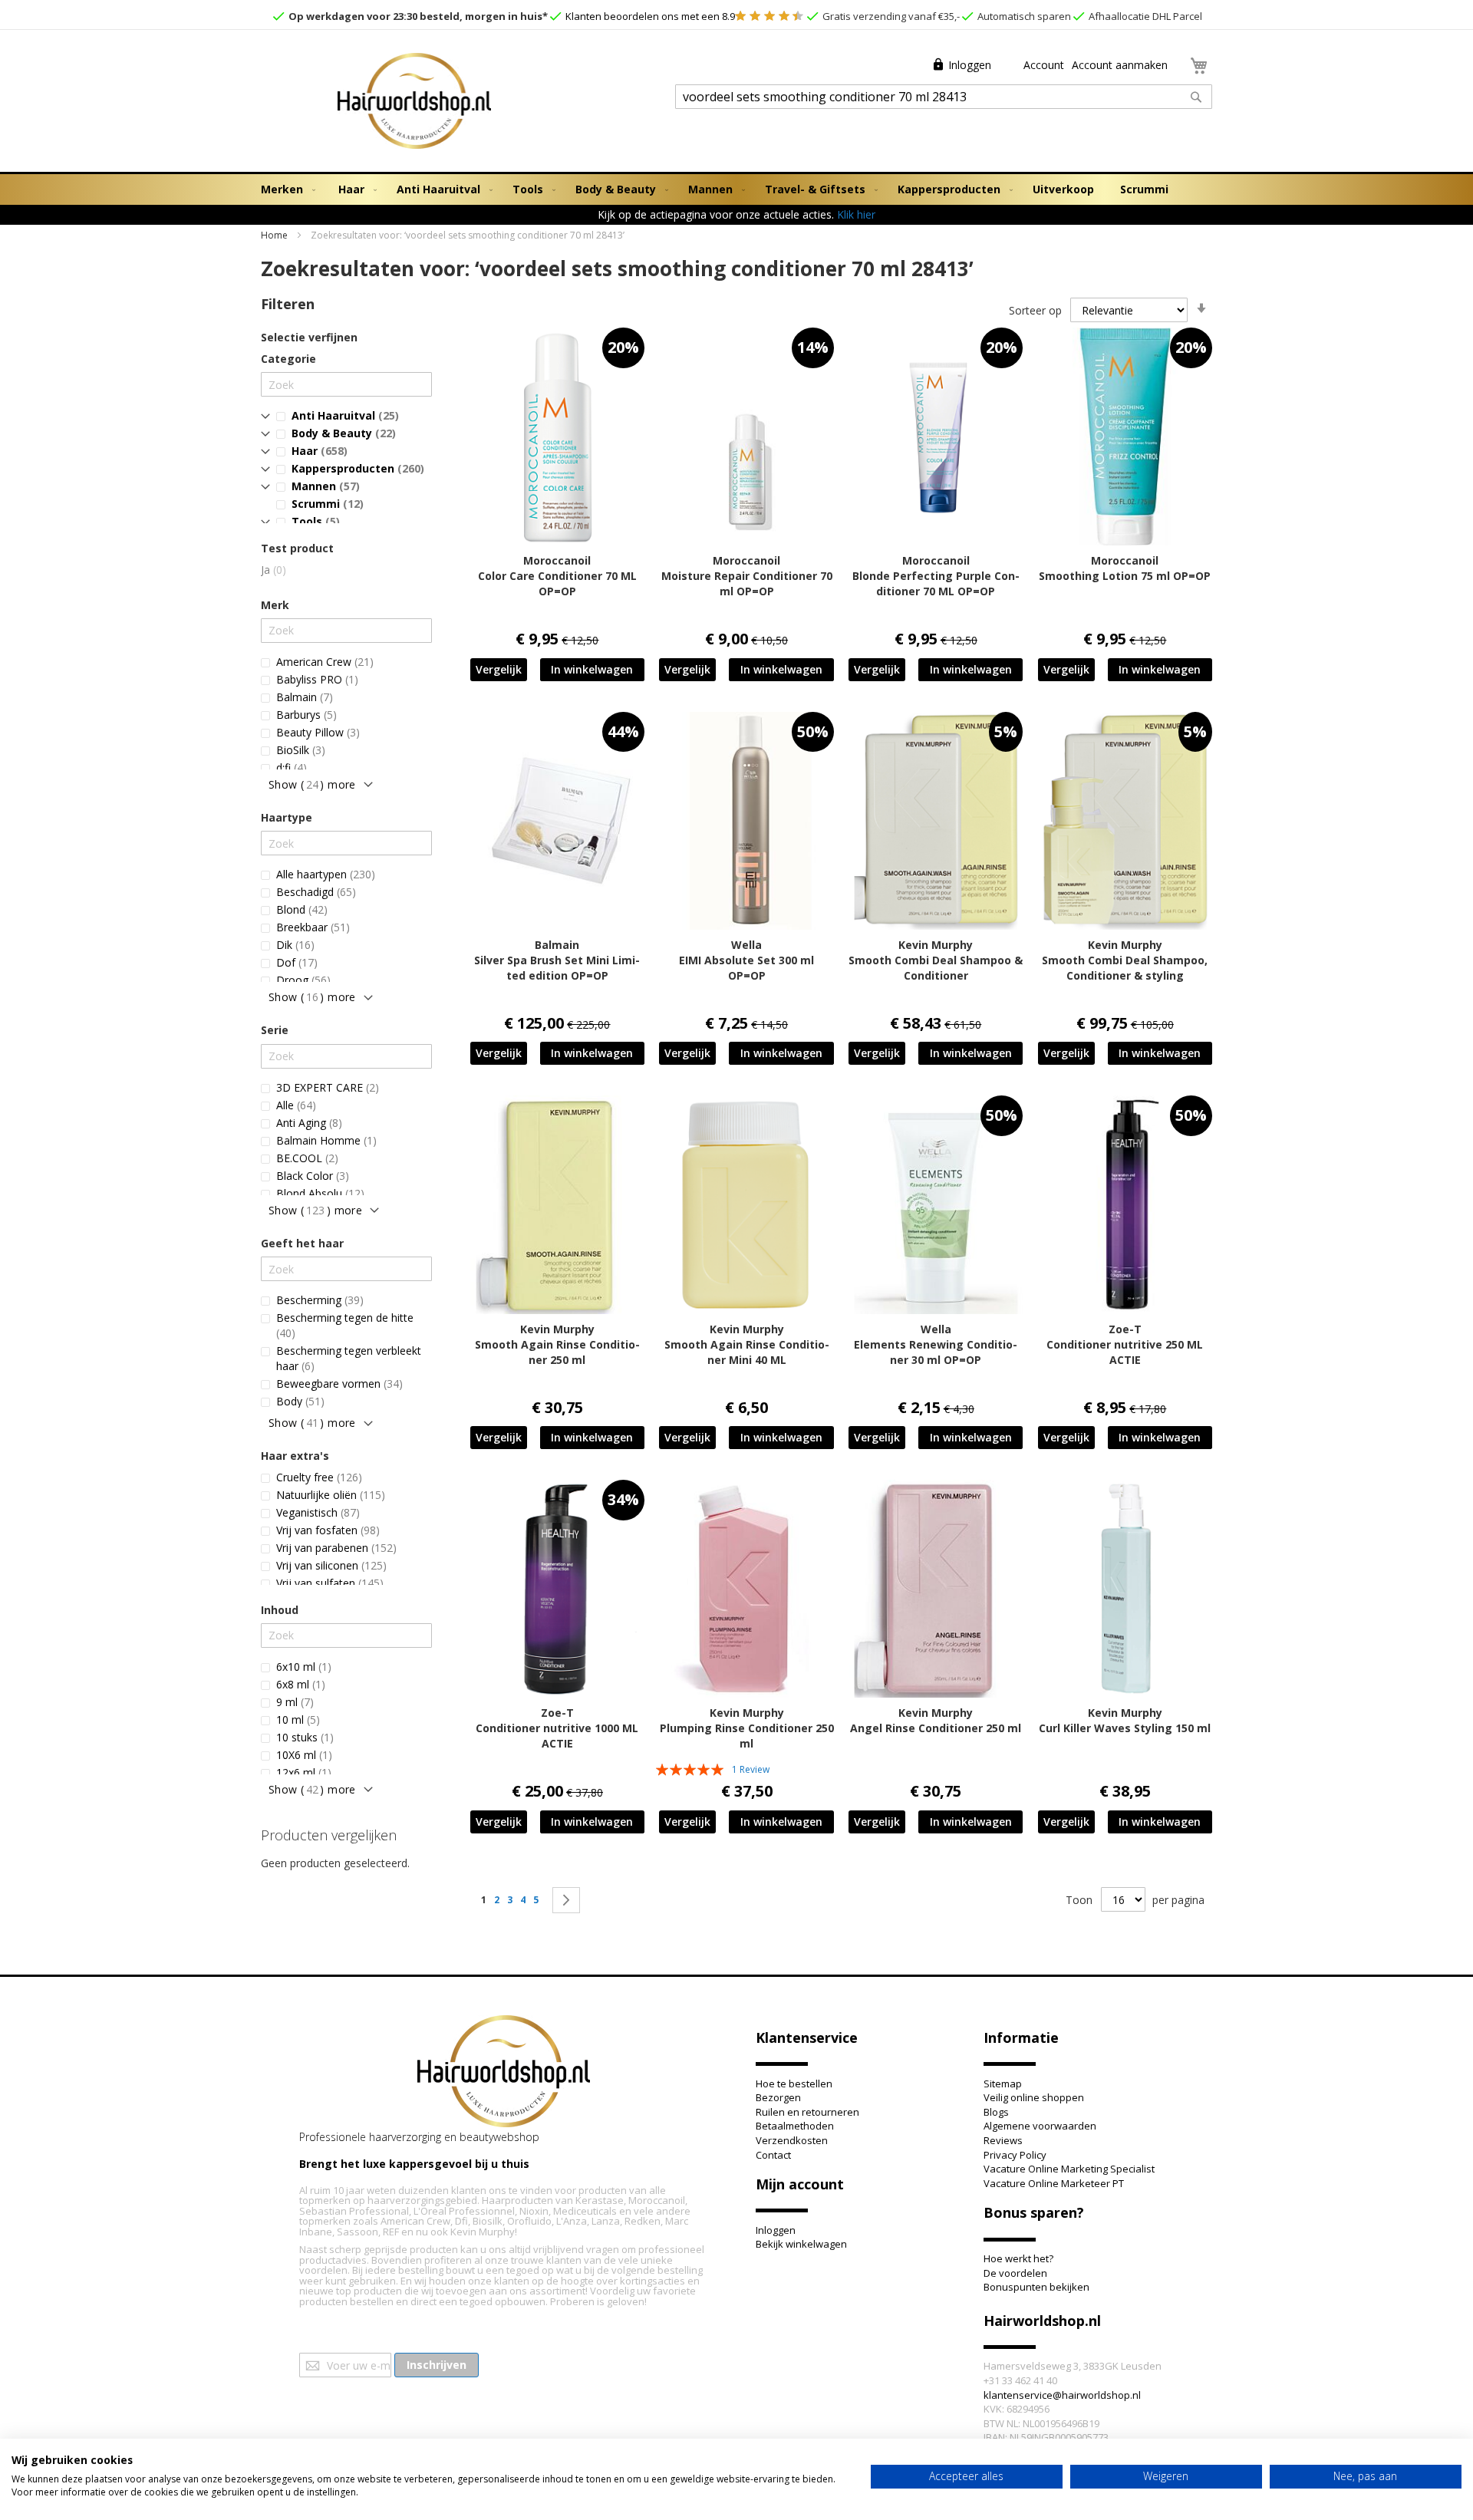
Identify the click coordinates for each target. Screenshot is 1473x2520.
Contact (773, 2155)
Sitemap (1003, 2084)
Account (1042, 65)
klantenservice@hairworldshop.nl (1062, 2395)
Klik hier (856, 214)
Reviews (1003, 2140)
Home (275, 235)
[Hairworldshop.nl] (504, 2073)
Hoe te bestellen (794, 2084)
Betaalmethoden (795, 2126)
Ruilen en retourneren (807, 2112)
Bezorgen (778, 2097)
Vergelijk (499, 669)
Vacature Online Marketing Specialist (1069, 2169)
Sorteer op (1035, 310)
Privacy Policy (1015, 2155)
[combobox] (944, 97)
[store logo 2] (414, 103)
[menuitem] (285, 189)
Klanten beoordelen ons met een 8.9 (649, 16)
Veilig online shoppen (1034, 2097)
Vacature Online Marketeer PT (1054, 2183)
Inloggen (970, 65)
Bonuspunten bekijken (1036, 2287)
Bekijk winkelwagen (801, 2244)
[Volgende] (566, 1900)
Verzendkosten (792, 2140)
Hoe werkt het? (1018, 2258)
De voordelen (1015, 2273)
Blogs (996, 2112)
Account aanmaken (1120, 65)
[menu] (736, 189)
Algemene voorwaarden (1040, 2126)
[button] (499, 670)
